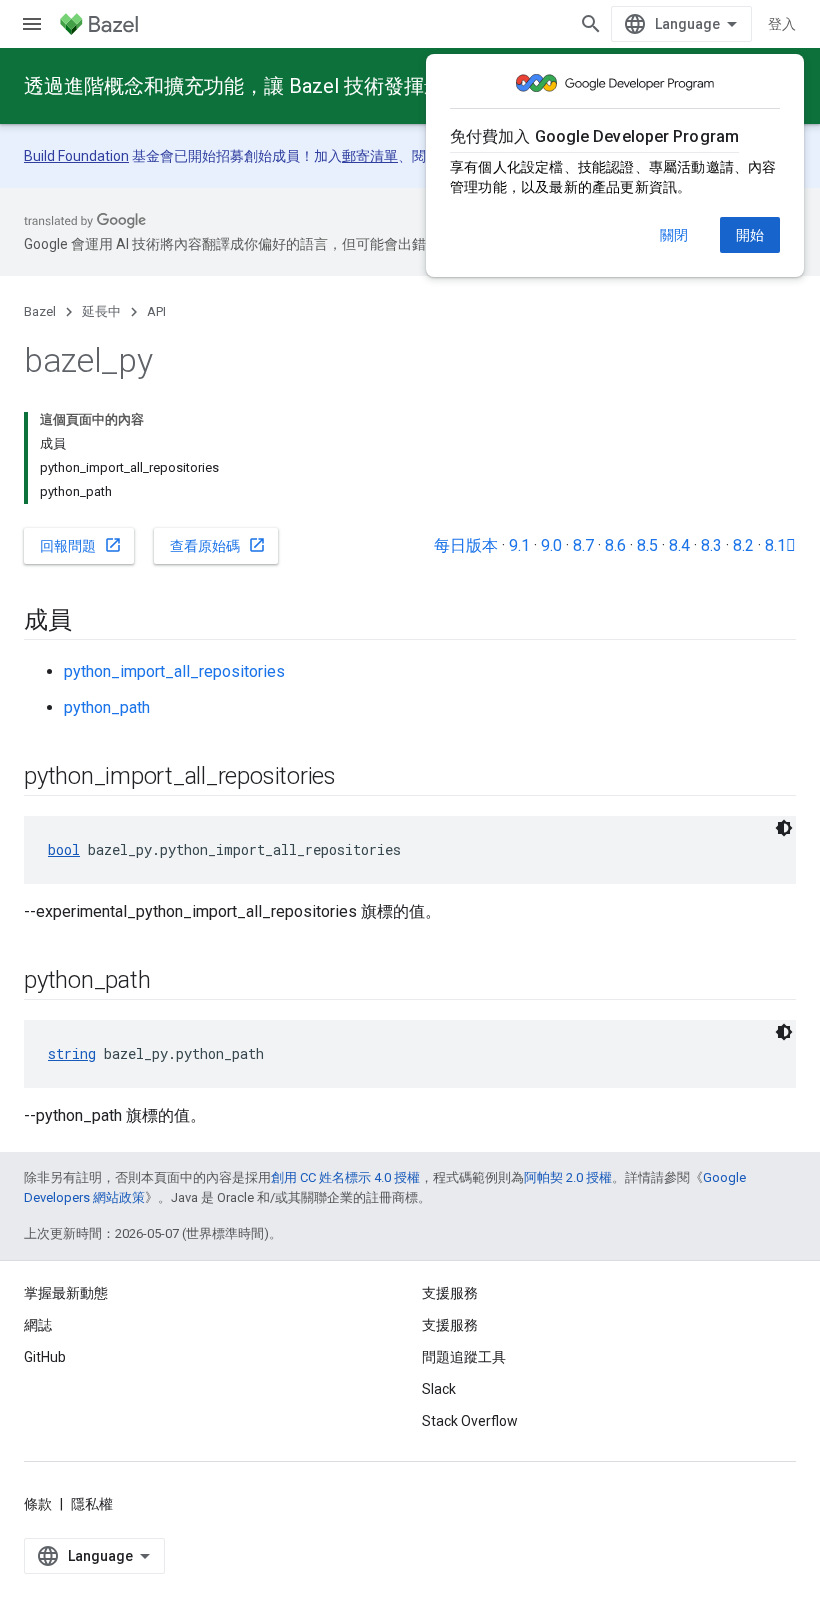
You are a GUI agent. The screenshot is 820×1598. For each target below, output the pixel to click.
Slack (439, 1389)
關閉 (674, 235)
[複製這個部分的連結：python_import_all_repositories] (356, 778)
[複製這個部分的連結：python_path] (170, 982)
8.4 (679, 545)
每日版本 (466, 545)
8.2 (743, 545)
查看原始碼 (218, 545)
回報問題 (81, 545)
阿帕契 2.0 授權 (568, 1177)
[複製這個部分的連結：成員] (92, 622)
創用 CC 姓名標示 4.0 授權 (345, 1177)
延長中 (101, 311)
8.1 (780, 545)
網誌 (38, 1325)
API (156, 311)
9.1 (519, 545)
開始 (750, 235)
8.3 (711, 545)
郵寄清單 (370, 156)
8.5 (647, 545)
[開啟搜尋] (591, 24)
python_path (107, 707)
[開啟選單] (32, 24)
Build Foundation (76, 156)
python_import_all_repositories (174, 671)
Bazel (40, 311)
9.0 (551, 545)
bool (64, 849)
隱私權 (92, 1504)
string (72, 1053)
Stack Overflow (470, 1421)
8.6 (615, 545)
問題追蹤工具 (464, 1357)
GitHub (45, 1357)
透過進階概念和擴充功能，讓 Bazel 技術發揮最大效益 (264, 86)
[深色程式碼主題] (784, 828)
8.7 (583, 545)
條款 (38, 1504)
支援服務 (450, 1325)
